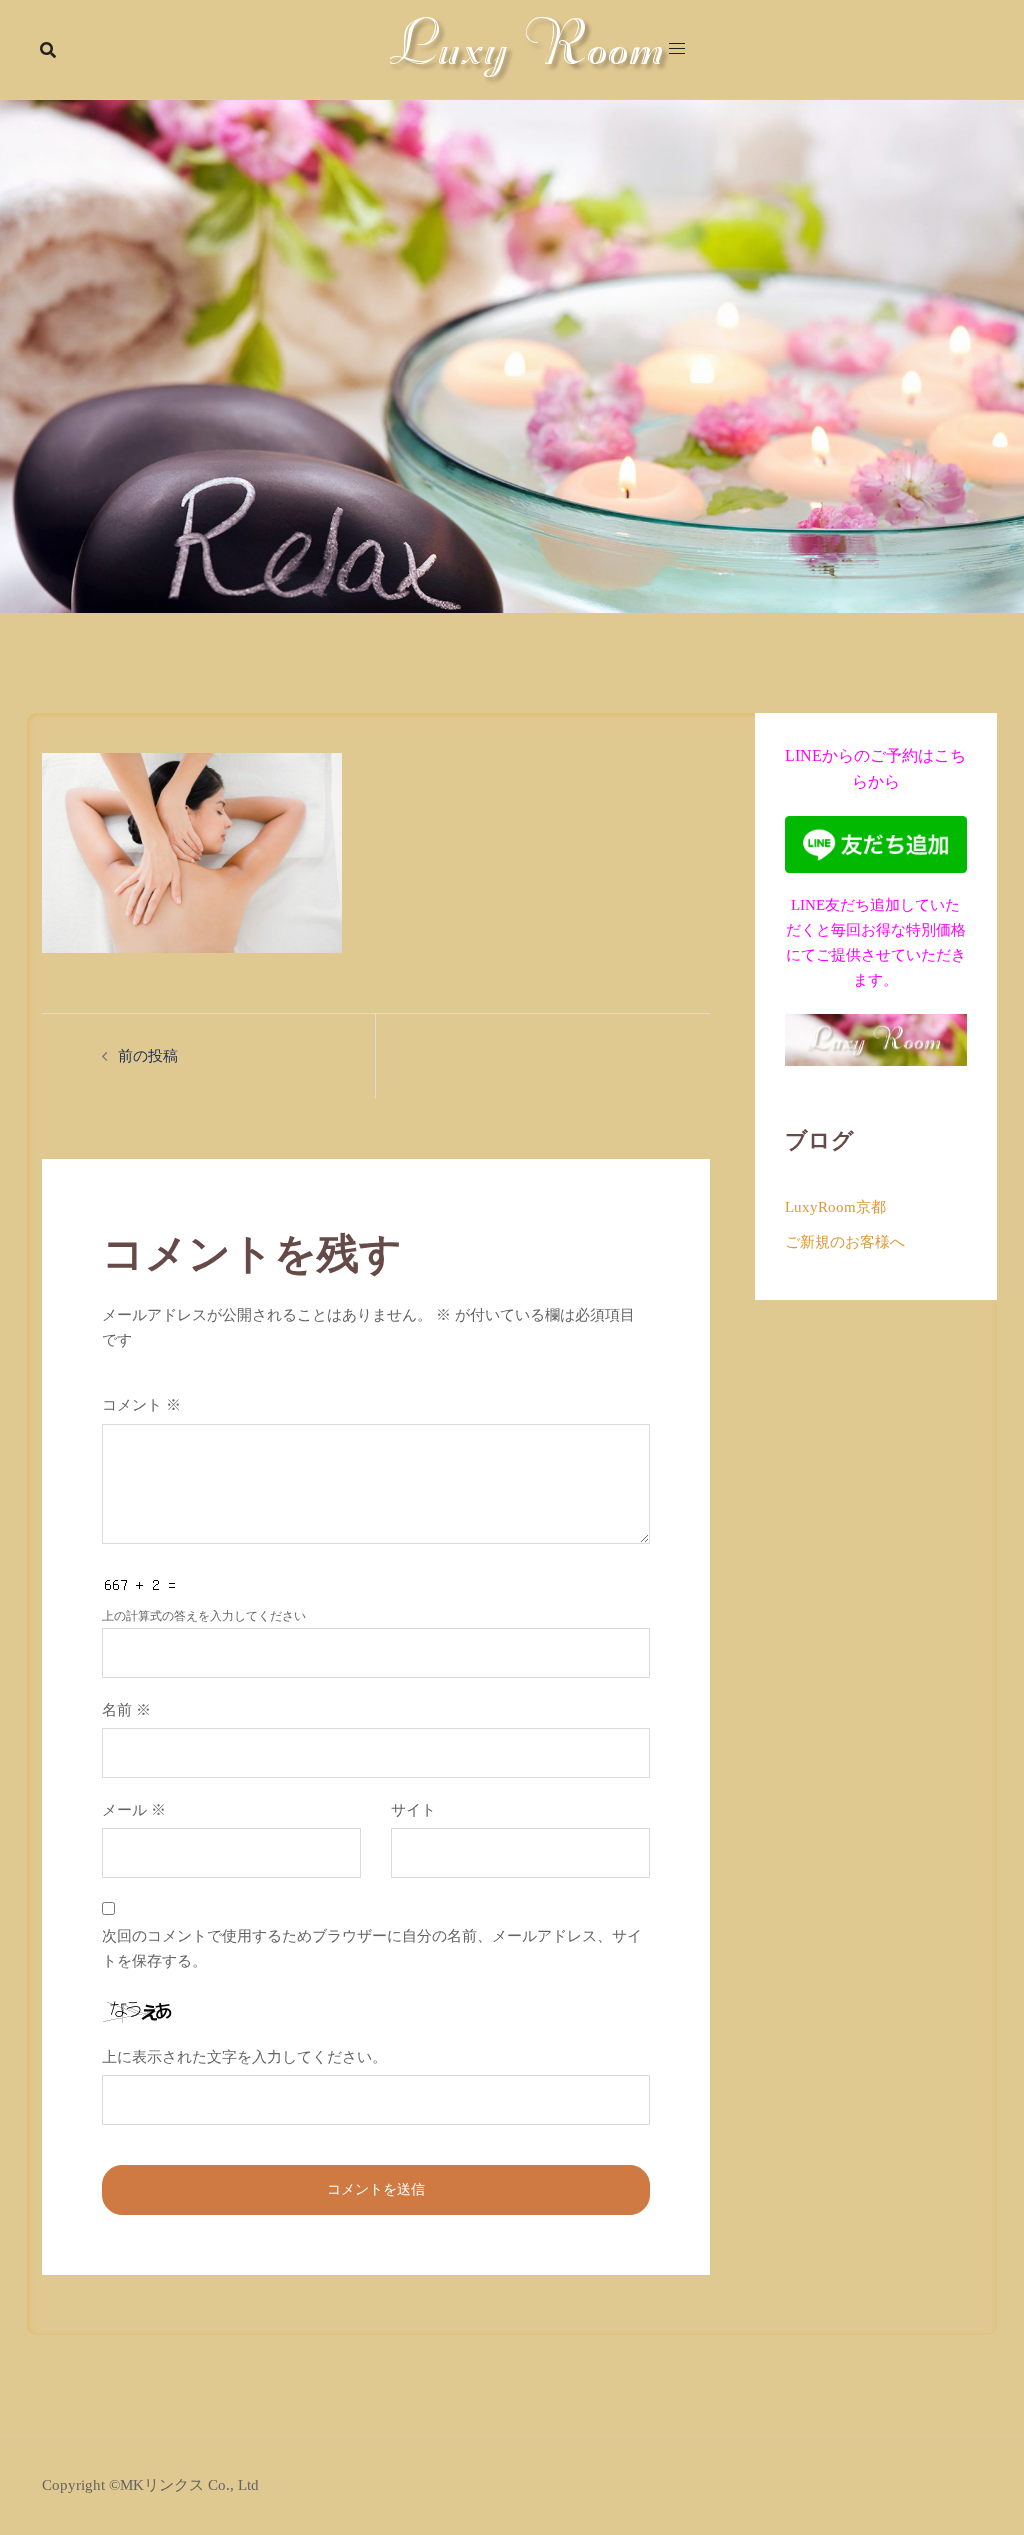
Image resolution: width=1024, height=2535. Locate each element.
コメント (141, 1405)
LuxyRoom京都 (835, 1207)
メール (134, 1810)
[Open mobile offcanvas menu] (677, 49)
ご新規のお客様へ (845, 1242)
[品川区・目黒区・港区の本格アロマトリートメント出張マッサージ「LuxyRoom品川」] (529, 48)
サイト (413, 1810)
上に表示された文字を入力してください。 (244, 2057)
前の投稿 (148, 1056)
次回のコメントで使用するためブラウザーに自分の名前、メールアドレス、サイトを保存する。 (372, 1948)
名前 (126, 1710)
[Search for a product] (48, 50)
